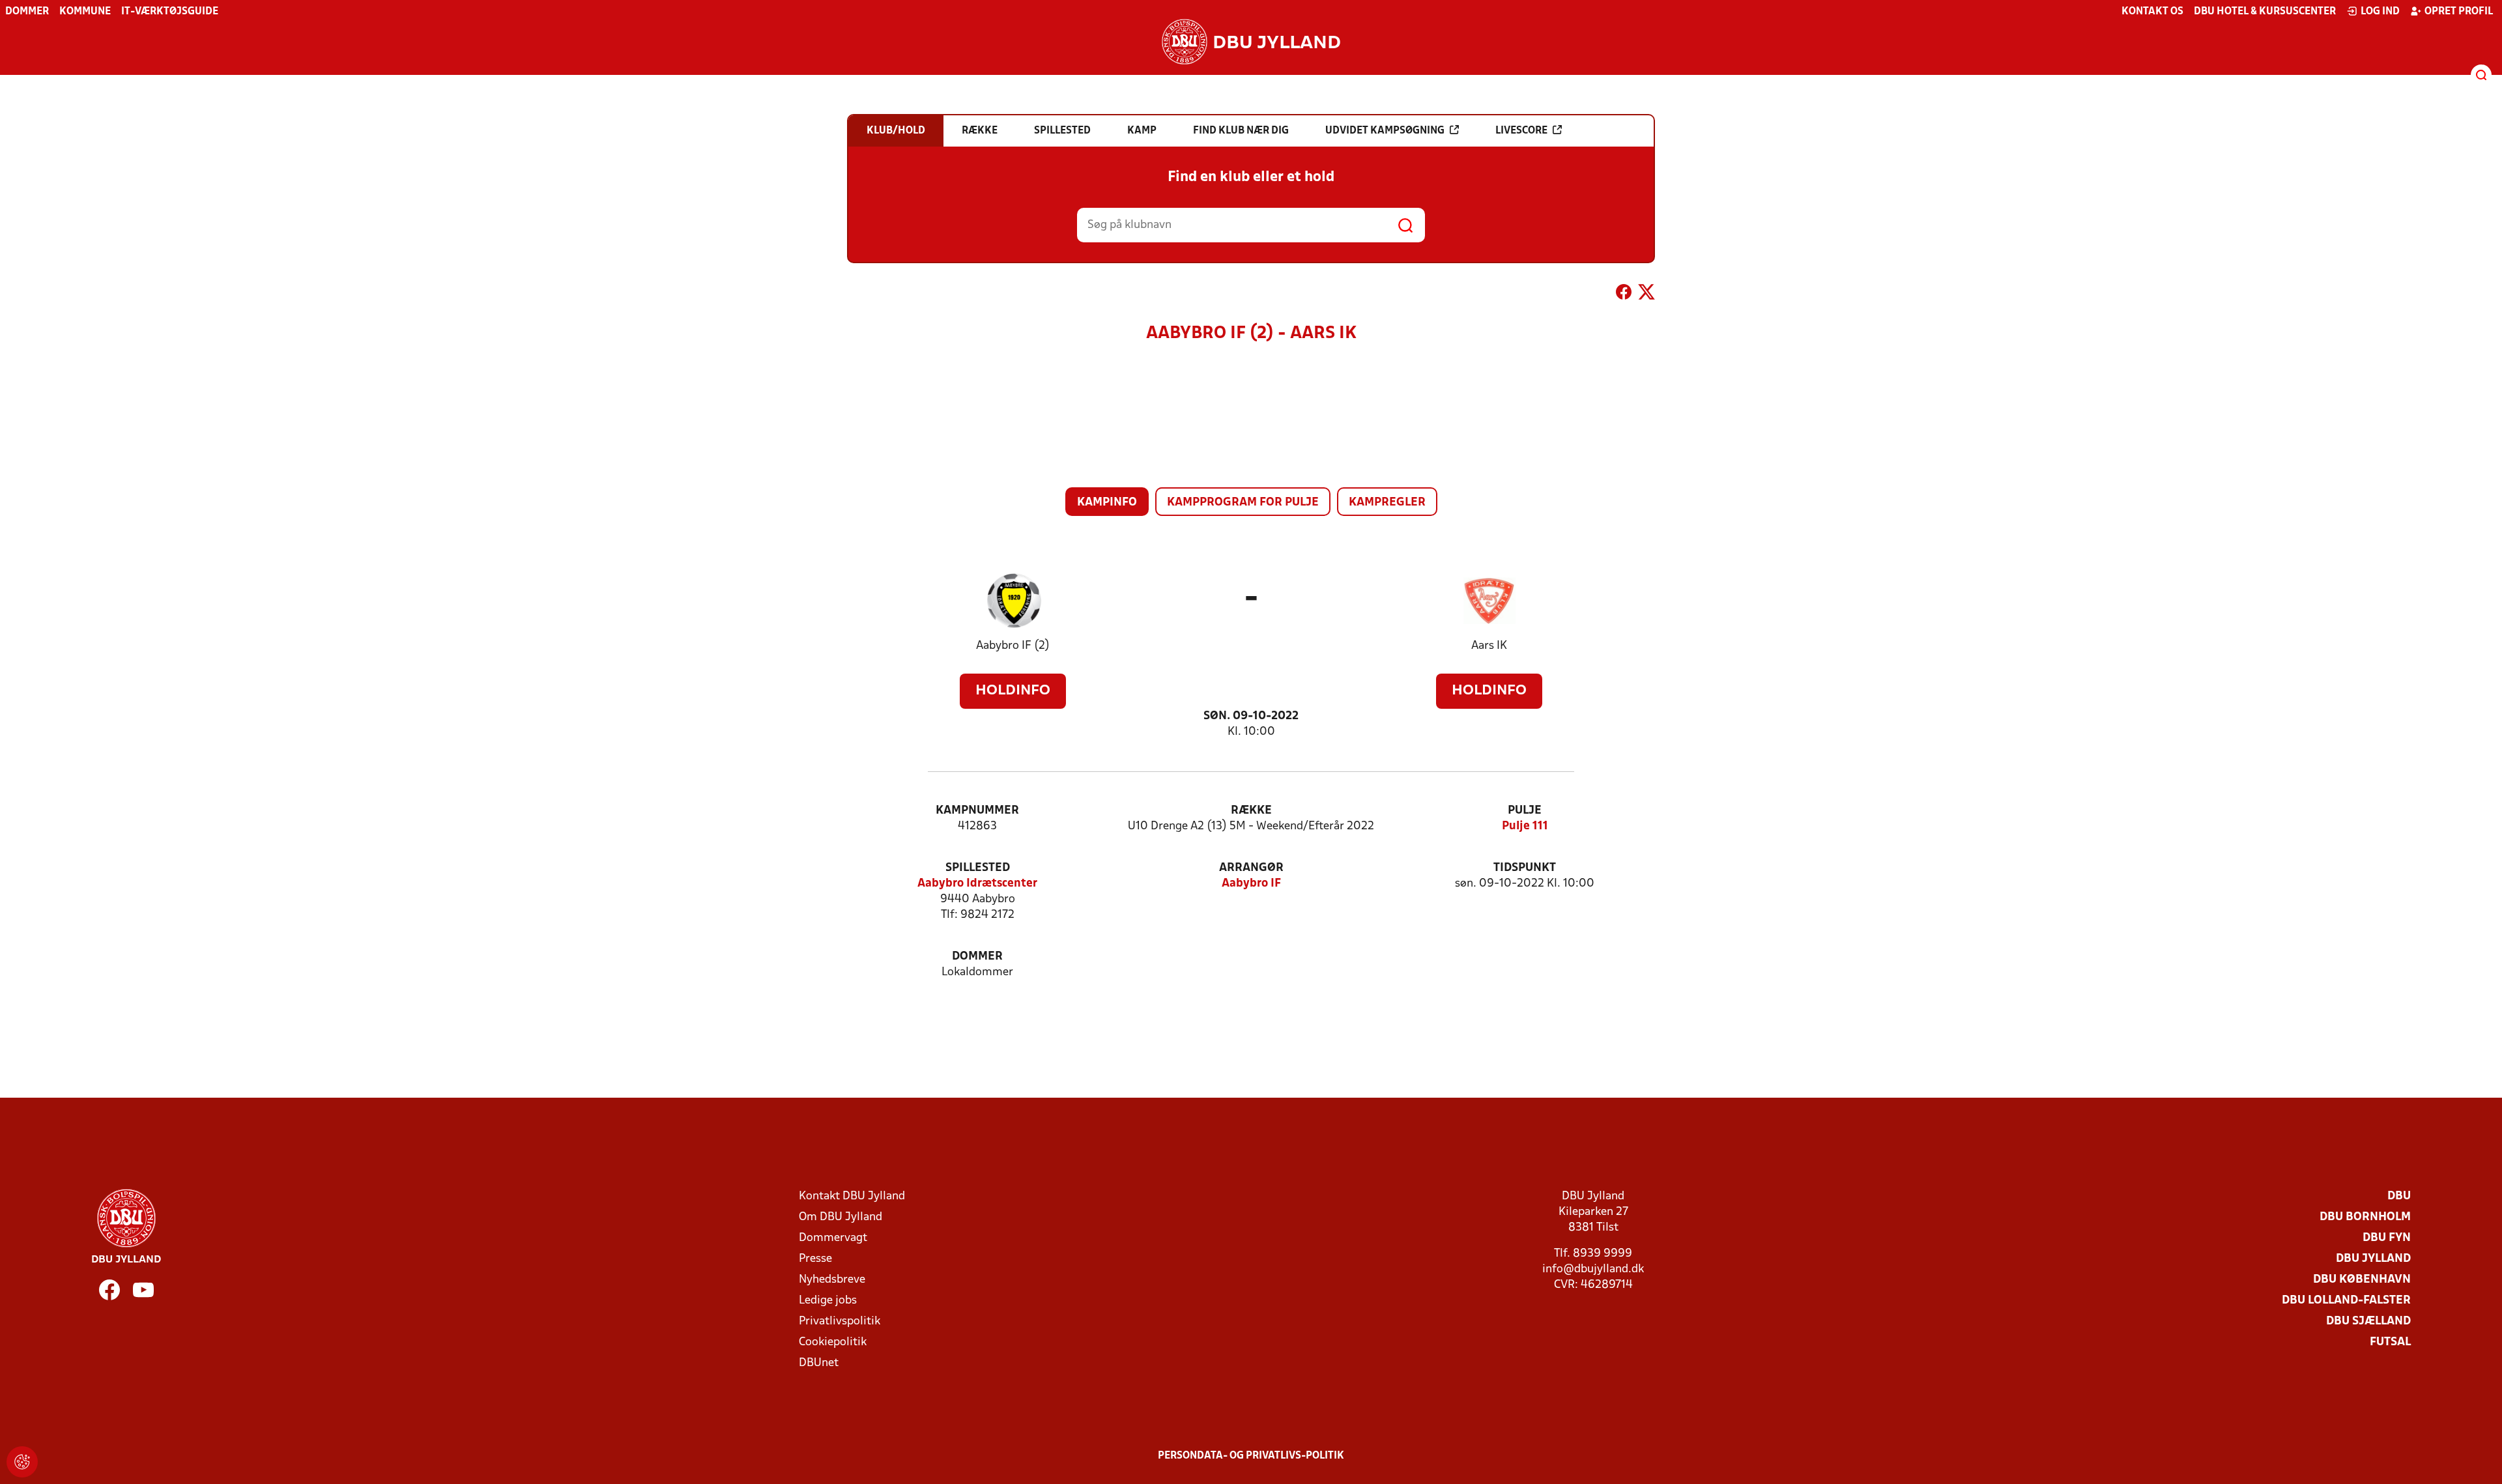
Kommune (85, 12)
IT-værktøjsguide (170, 12)
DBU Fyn (2387, 1238)
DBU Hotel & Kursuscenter (2265, 12)
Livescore (1521, 131)
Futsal (2390, 1342)
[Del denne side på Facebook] (1624, 294)
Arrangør (1251, 868)
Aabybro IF (1251, 884)
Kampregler (1387, 503)
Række (1251, 811)
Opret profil (2459, 12)
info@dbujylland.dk (1593, 1269)
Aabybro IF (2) (1013, 646)
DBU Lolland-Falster (2346, 1301)
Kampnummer (977, 811)
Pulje (1525, 811)
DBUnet (819, 1363)
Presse (815, 1259)
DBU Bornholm (2365, 1217)
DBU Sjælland (2368, 1321)
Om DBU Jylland (841, 1217)
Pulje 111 (1525, 826)
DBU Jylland (2373, 1259)
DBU (2399, 1196)
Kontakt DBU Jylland (852, 1196)
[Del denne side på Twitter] (1646, 294)
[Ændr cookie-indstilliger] (22, 1462)
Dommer (27, 12)
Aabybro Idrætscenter (977, 884)
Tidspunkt (1525, 868)
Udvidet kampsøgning (1385, 131)
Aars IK (1489, 646)
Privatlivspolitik (840, 1321)
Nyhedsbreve (832, 1280)
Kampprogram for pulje (1243, 503)
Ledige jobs (828, 1301)
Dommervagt (833, 1238)
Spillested (978, 868)
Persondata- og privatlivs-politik (1251, 1456)
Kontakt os (2152, 12)
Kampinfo (1107, 503)
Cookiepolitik (833, 1342)
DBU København (2362, 1280)
